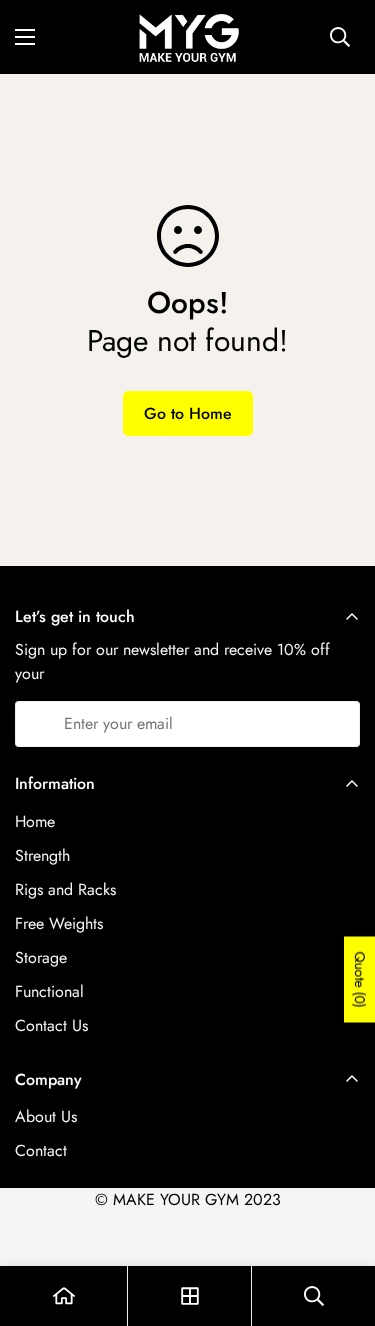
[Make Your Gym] (188, 37)
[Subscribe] (337, 724)
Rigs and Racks (65, 889)
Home (35, 821)
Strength (42, 855)
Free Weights (59, 923)
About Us (46, 1116)
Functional (49, 991)
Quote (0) (360, 979)
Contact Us (51, 1025)
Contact (41, 1150)
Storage (41, 957)
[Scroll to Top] (339, 1220)
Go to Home (188, 413)
